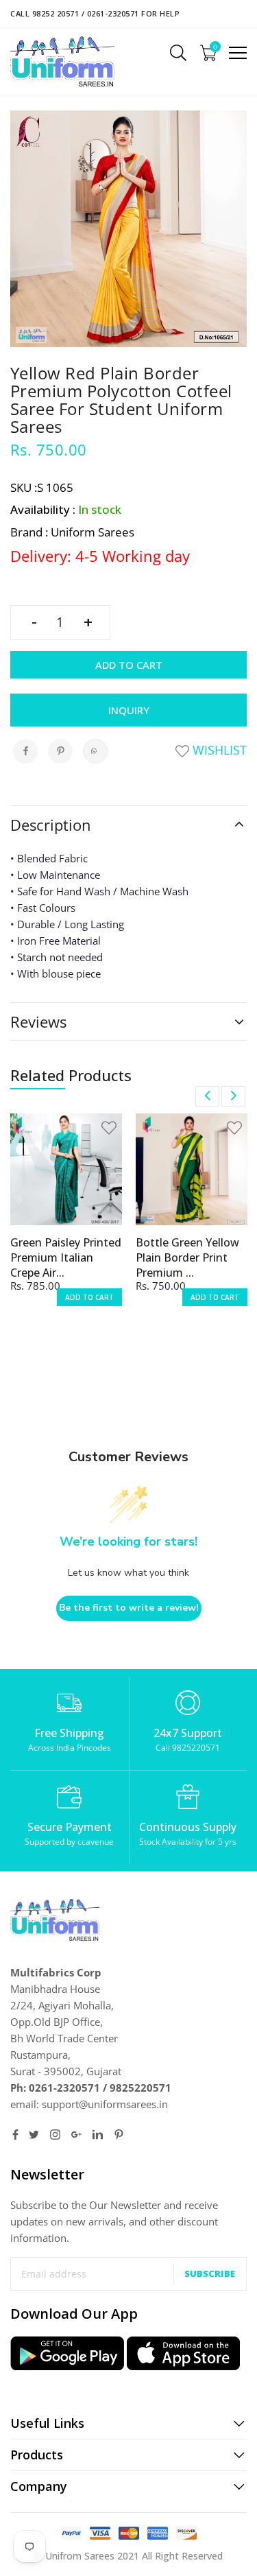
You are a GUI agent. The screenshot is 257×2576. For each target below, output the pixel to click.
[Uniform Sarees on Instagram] (55, 2135)
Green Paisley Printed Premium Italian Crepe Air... (66, 1257)
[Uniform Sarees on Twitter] (34, 2135)
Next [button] (233, 1096)
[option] (66, 1219)
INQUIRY (129, 710)
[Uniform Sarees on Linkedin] (98, 2135)
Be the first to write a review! (129, 1608)
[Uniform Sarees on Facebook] (15, 2135)
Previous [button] (207, 1096)
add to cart (89, 1297)
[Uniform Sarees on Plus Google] (76, 2135)
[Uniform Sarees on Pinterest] (119, 2135)
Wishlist (218, 750)
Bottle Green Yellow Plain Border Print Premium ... (187, 1257)
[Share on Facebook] (25, 751)
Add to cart (129, 665)
